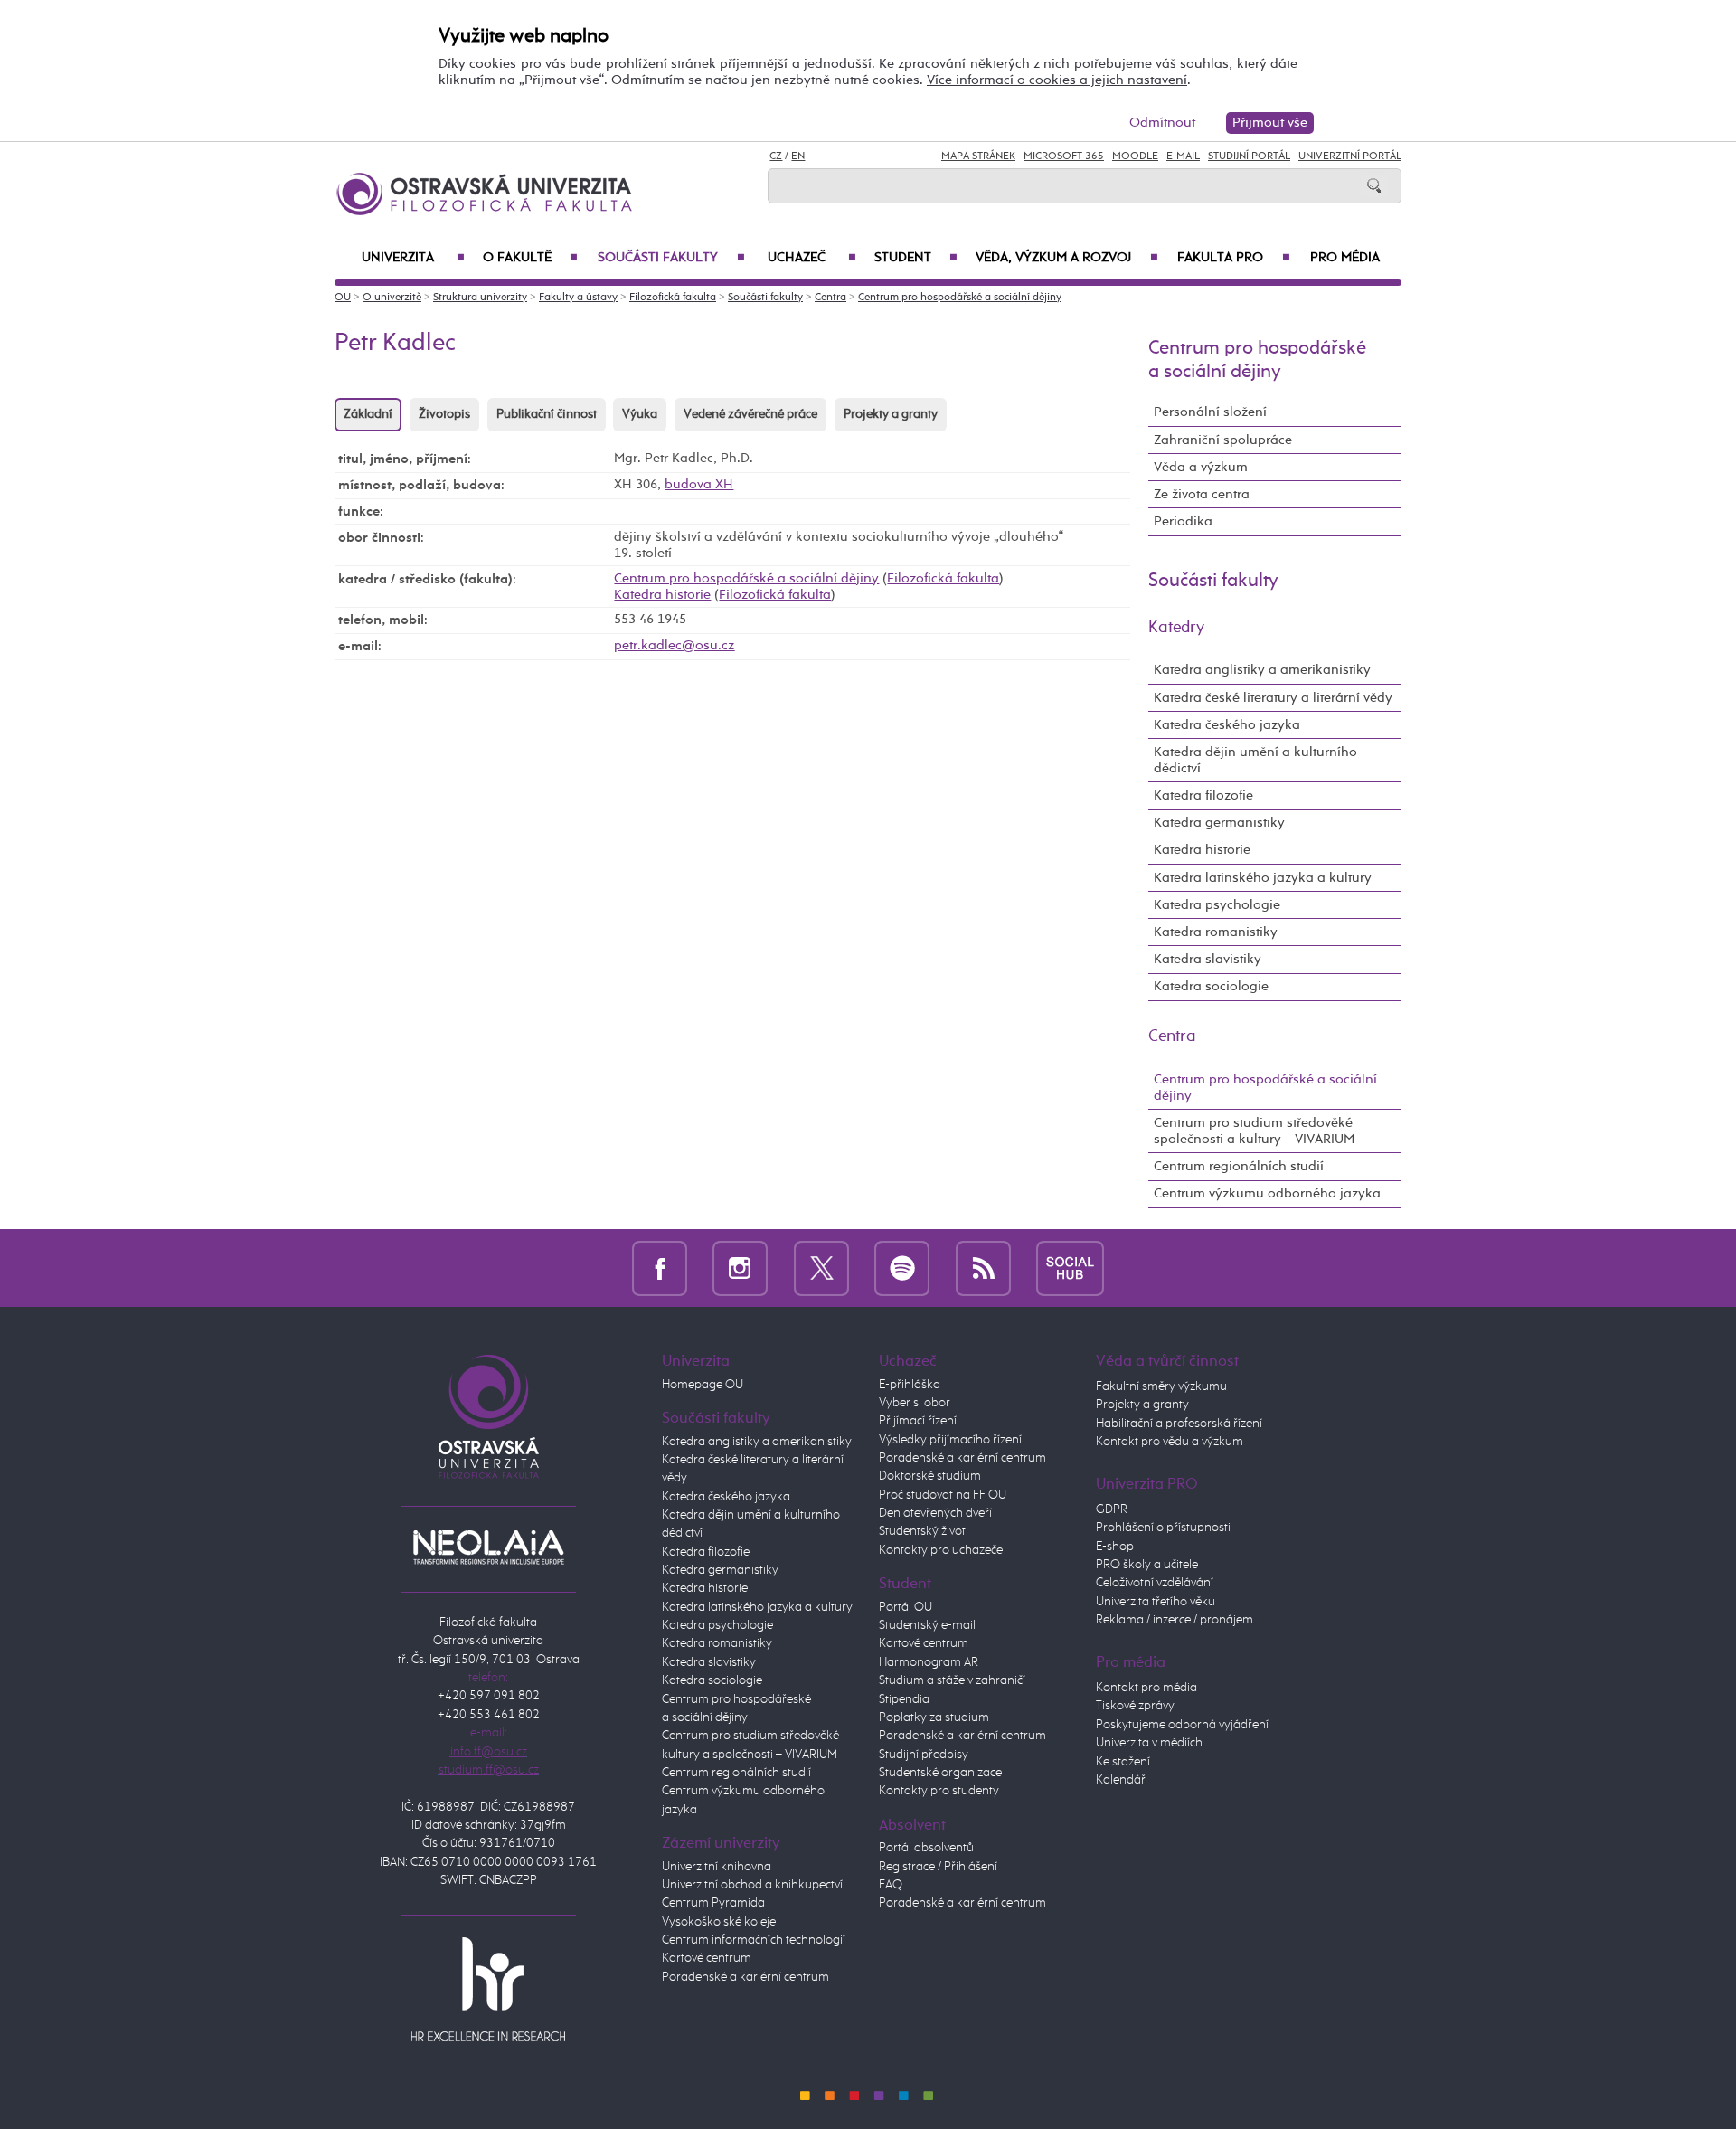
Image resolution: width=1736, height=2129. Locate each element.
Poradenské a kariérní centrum (745, 1977)
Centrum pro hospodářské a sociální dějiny (960, 298)
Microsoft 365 (1064, 156)
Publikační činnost (547, 414)
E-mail (1183, 156)
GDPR (1112, 1509)
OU (343, 298)
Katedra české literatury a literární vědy (1273, 698)
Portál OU (906, 1607)
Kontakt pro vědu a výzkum (1170, 1442)
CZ (776, 156)
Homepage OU (703, 1385)
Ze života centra (1202, 494)
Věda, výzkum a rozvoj (1067, 258)
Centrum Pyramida (713, 1903)
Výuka (640, 414)
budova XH (699, 484)
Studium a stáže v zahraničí (952, 1680)
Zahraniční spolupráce (1223, 440)
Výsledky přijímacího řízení (950, 1440)
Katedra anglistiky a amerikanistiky (1262, 670)
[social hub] (1070, 1268)
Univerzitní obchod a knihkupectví (752, 1885)
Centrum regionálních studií (1239, 1166)
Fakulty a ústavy (578, 298)
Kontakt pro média (1146, 1688)
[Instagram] (740, 1268)
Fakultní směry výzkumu (1161, 1386)
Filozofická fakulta (673, 298)
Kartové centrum (707, 1958)
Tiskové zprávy (1135, 1706)
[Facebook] (660, 1268)
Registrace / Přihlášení (938, 1867)
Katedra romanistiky (1216, 932)
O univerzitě (392, 298)
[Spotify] (902, 1268)
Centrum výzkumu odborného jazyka (1267, 1193)
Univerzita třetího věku (1156, 1602)
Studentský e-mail (927, 1625)
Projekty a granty (891, 414)
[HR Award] (488, 1989)
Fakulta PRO (1234, 258)
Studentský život (922, 1531)
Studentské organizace (940, 1773)
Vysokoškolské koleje (719, 1922)
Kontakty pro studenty (939, 1791)
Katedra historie (662, 595)
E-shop (1115, 1547)
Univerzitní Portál (1350, 156)
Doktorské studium (930, 1476)
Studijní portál (1249, 156)
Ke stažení (1123, 1762)
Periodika (1183, 521)
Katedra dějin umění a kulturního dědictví (1255, 760)
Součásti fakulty (671, 258)
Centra (830, 298)
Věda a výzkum (1201, 467)
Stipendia (904, 1699)
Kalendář (1121, 1780)
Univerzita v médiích (1149, 1743)
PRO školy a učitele (1147, 1565)
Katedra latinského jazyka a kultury (1263, 878)
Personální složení (1210, 412)
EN (798, 156)
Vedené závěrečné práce (750, 414)
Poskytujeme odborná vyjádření (1182, 1725)
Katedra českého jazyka (1227, 725)
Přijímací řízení (918, 1421)
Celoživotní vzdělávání (1155, 1583)
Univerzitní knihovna (717, 1867)
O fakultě (530, 258)
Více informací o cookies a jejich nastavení (1057, 80)
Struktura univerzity (480, 298)
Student (916, 258)
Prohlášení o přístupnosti (1163, 1528)
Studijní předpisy (924, 1755)
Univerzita (413, 258)
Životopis (444, 414)
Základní (368, 414)
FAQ (891, 1885)
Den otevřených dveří (935, 1513)
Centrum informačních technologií (754, 1940)
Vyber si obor (915, 1403)
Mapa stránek (978, 156)
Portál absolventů (926, 1848)
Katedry (1176, 628)
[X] (821, 1268)
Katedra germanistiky (1219, 823)
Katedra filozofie (1203, 795)
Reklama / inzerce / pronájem (1175, 1620)
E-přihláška (910, 1385)
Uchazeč (812, 258)
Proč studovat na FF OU (943, 1495)
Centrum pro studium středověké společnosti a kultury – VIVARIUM (1254, 1131)
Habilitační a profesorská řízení (1179, 1424)
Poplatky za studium (934, 1717)
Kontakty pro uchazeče (941, 1550)
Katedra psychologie (1217, 905)
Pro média (1345, 258)
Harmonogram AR (929, 1662)
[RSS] (983, 1268)
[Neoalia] (488, 1547)
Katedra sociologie (1211, 986)
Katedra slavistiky (1208, 959)
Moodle (1135, 156)
